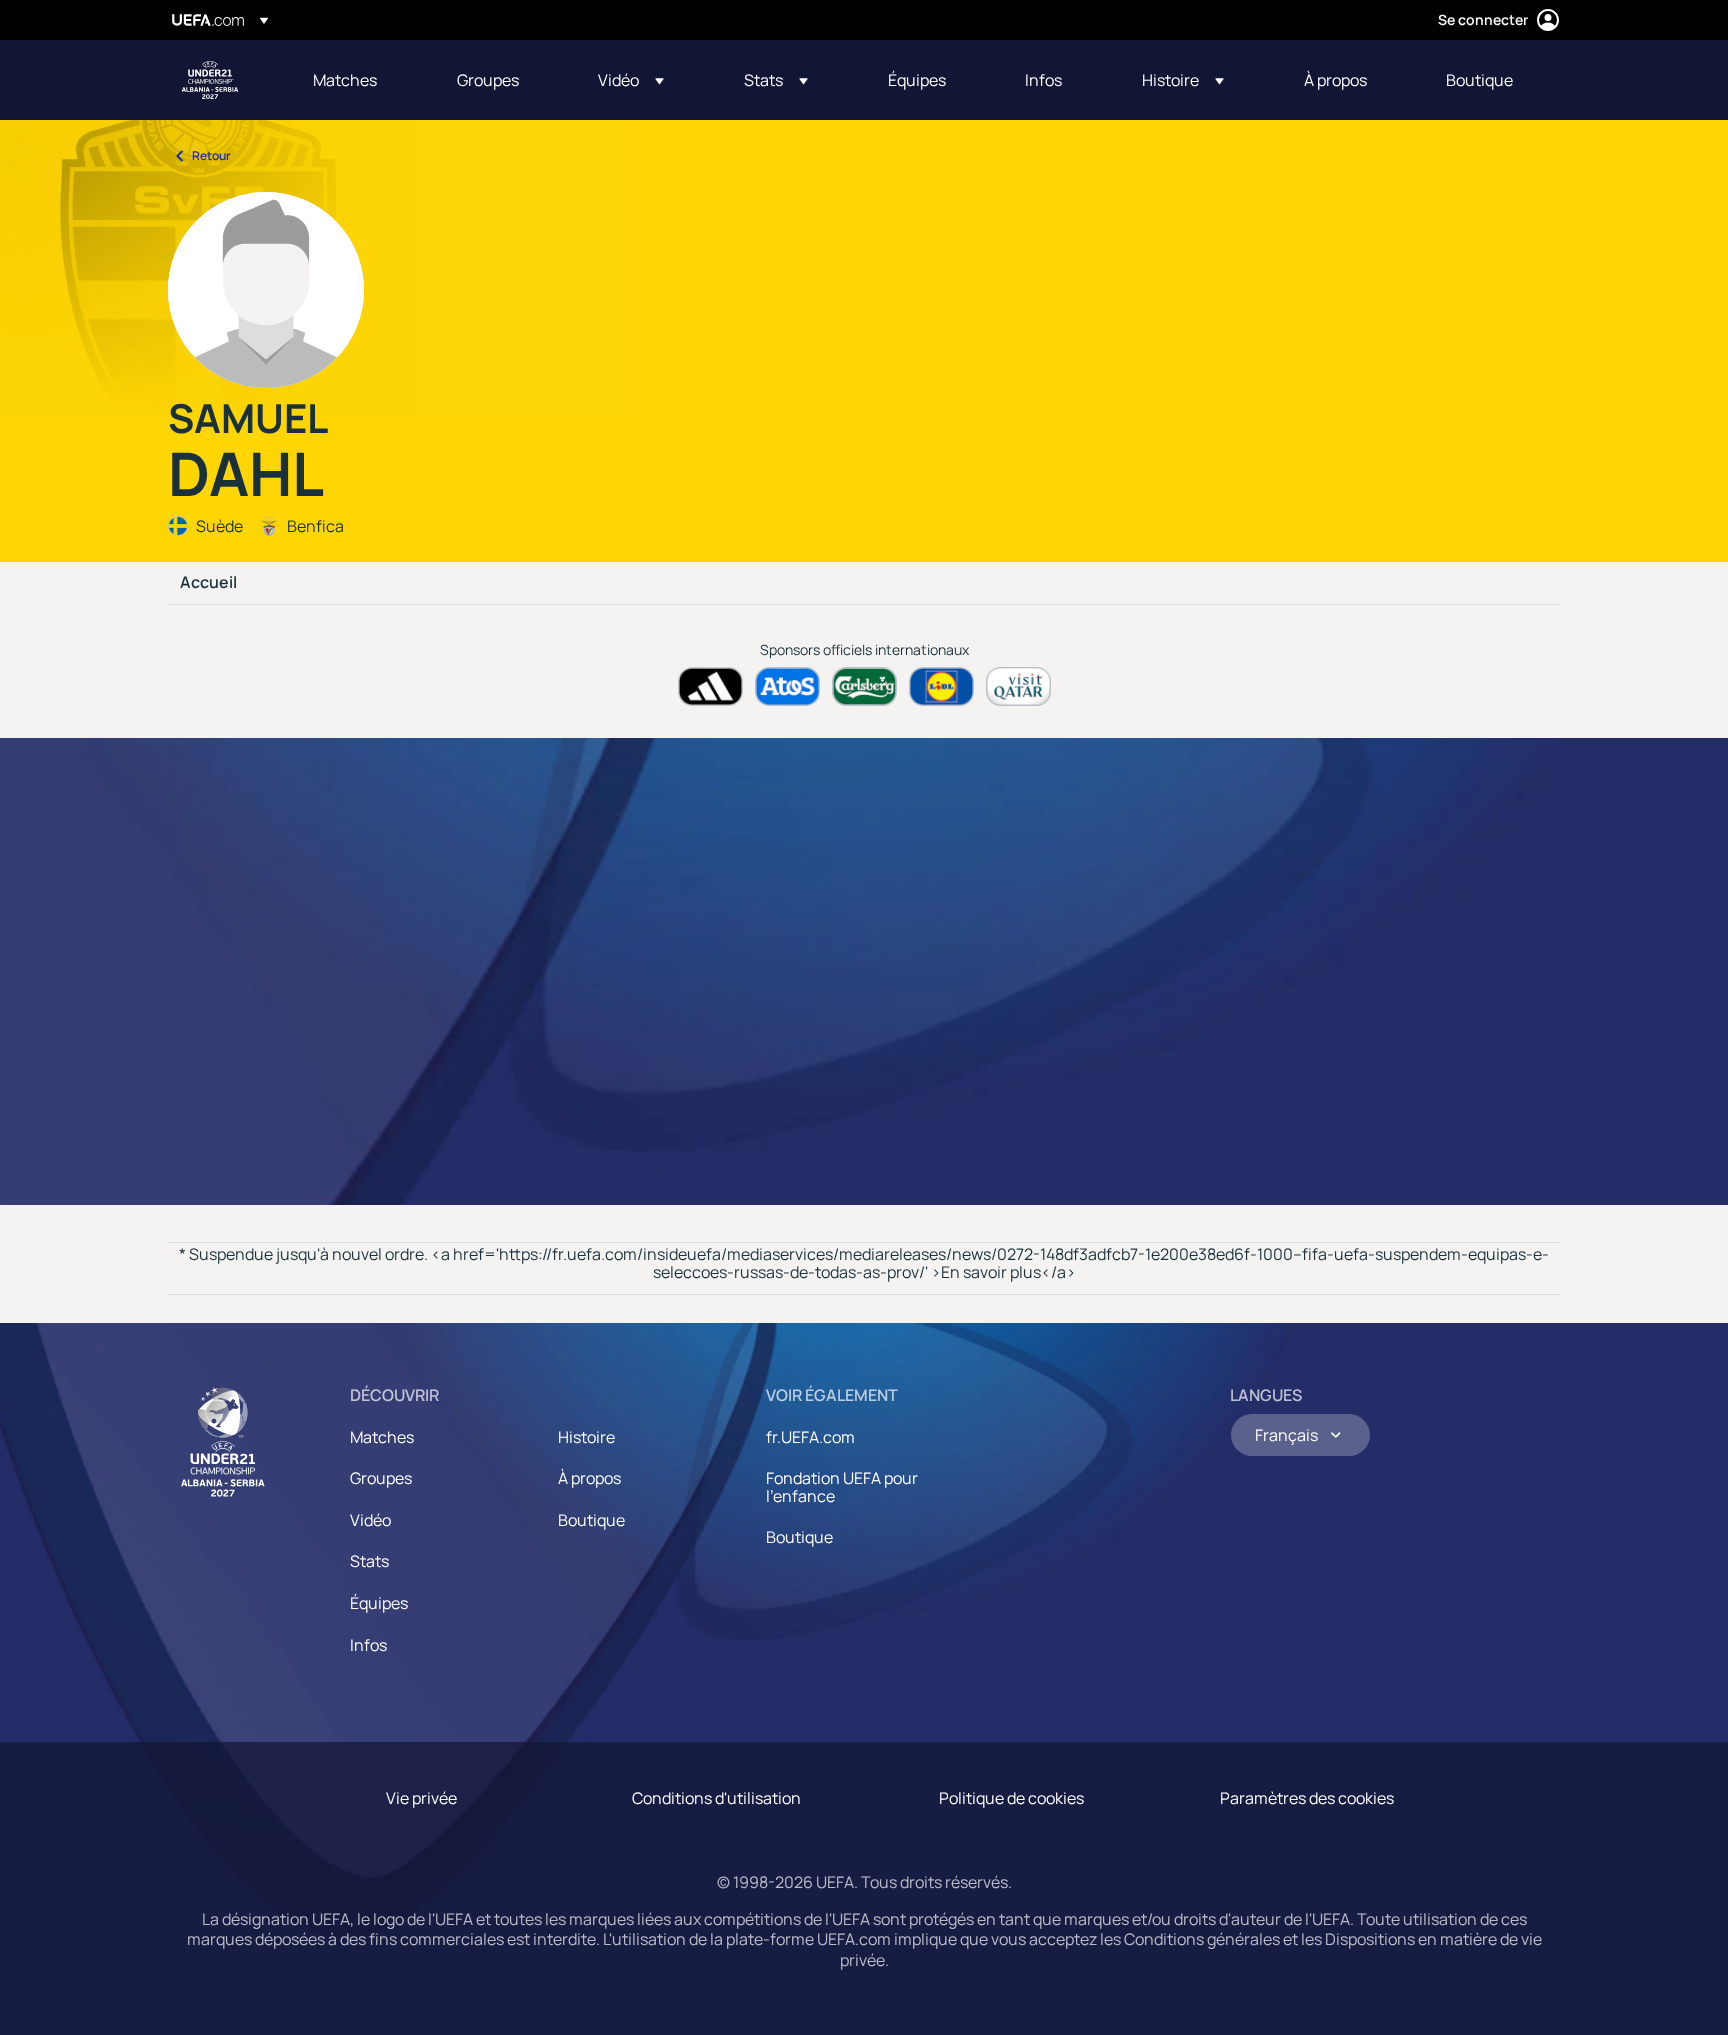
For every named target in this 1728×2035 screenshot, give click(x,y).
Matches (382, 1437)
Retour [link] (211, 155)
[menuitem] (360, 80)
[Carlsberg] (864, 686)
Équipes (379, 1603)
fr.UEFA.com (810, 1437)
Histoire (586, 1437)
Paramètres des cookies (1307, 1798)
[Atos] (787, 686)
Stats (369, 1561)
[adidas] (710, 686)
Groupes (381, 1478)
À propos (589, 1478)
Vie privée (421, 1798)
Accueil (208, 583)
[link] (345, 80)
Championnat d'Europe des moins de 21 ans (210, 80)
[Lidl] (941, 686)
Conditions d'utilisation (716, 1798)
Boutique (591, 1520)
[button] (631, 80)
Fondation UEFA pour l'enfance (842, 1487)
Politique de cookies (1011, 1798)
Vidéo (370, 1520)
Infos (368, 1645)
